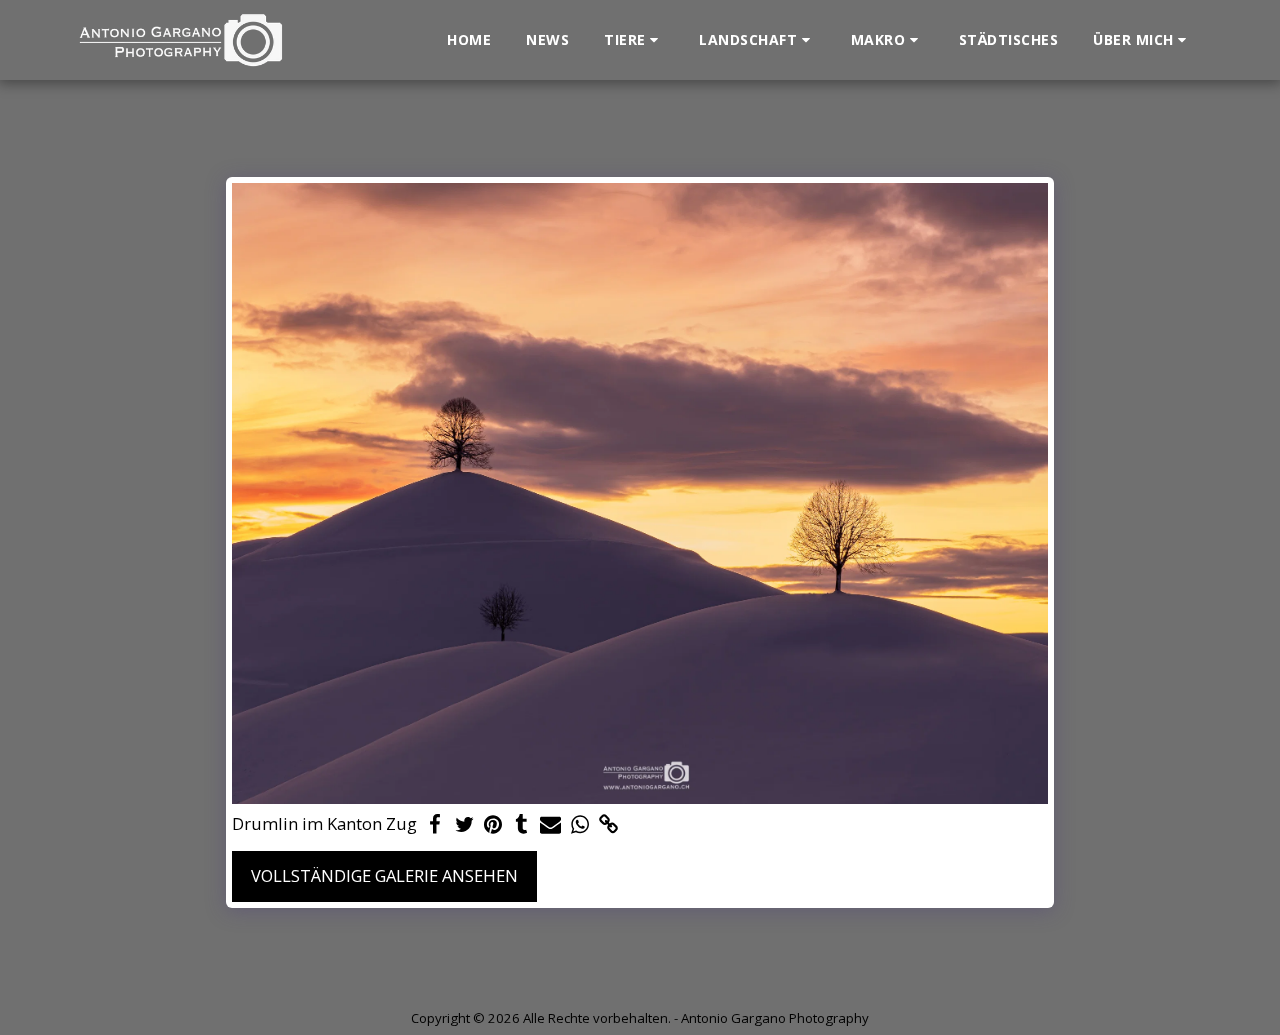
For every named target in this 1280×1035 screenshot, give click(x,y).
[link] (608, 825)
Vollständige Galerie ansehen (384, 875)
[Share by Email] (550, 825)
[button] (634, 40)
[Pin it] (493, 825)
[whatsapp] (579, 825)
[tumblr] (522, 825)
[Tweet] (464, 825)
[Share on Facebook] (435, 825)
